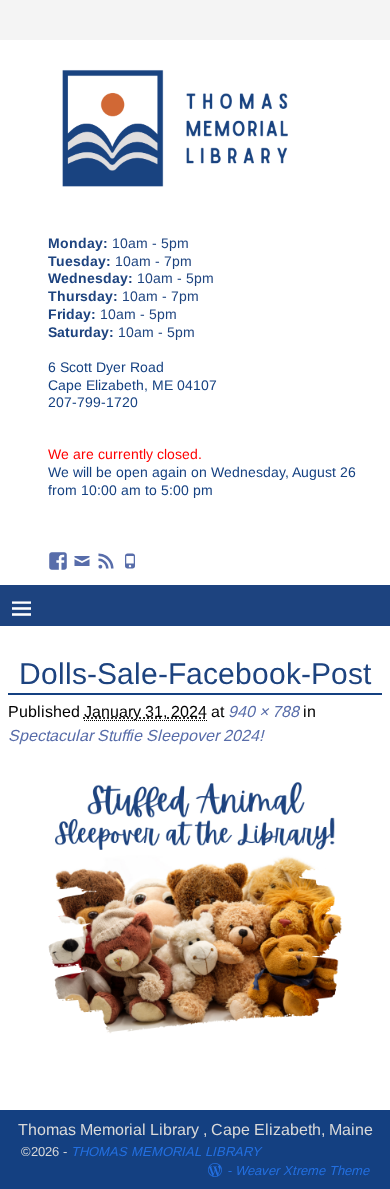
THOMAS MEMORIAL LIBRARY (166, 1151)
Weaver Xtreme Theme (302, 1170)
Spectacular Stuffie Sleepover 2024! (135, 735)
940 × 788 (263, 711)
